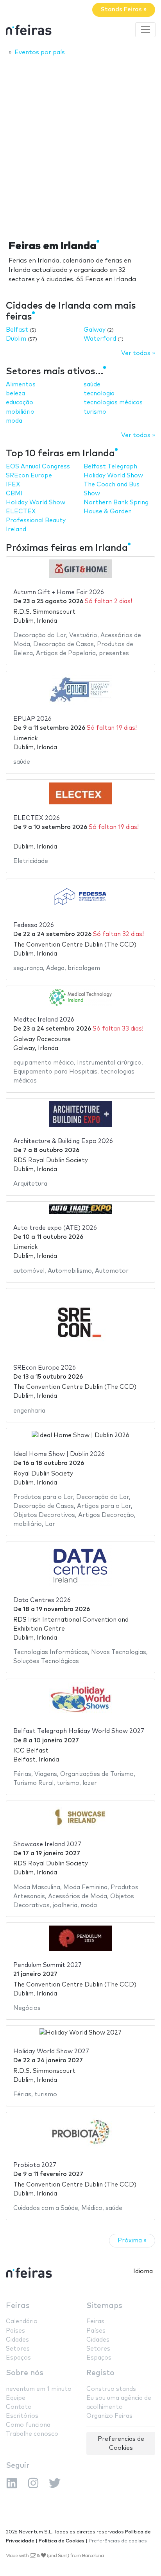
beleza (15, 394)
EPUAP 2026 (32, 719)
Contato (19, 2407)
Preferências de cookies (118, 2541)
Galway (95, 330)
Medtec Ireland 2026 (44, 1020)
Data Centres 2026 (42, 1600)
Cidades (17, 2340)
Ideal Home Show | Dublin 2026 (59, 1454)
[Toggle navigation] (145, 30)
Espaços (18, 2358)
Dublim (16, 339)
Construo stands (111, 2389)
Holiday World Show (36, 503)
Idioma (143, 2271)
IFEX (13, 485)
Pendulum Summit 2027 (47, 1965)
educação (20, 403)
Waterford (100, 339)
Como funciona (28, 2425)
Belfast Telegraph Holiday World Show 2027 (79, 1731)
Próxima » (132, 2241)
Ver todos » (138, 353)
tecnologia (99, 394)
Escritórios (22, 2416)
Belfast (17, 330)
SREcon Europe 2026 (45, 1368)
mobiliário (20, 412)
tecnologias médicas (113, 403)
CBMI (14, 494)
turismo (95, 412)
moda (14, 421)
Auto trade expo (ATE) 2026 (55, 1228)
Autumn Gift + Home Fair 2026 (59, 592)
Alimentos (21, 385)
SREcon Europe (29, 476)
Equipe (16, 2398)
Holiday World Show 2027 (51, 2052)
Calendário (22, 2321)
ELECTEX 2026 (37, 818)
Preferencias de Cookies (121, 2444)
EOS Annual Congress (38, 467)
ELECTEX (21, 512)
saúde (92, 385)
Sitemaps (104, 2306)
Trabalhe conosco (32, 2434)
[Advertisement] (80, 146)
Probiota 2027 (35, 2165)
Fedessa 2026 (34, 925)
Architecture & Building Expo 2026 (63, 1141)
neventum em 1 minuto (39, 2389)
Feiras (18, 2306)
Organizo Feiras (109, 2416)
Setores (18, 2349)
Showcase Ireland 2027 (47, 1844)
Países (15, 2331)
